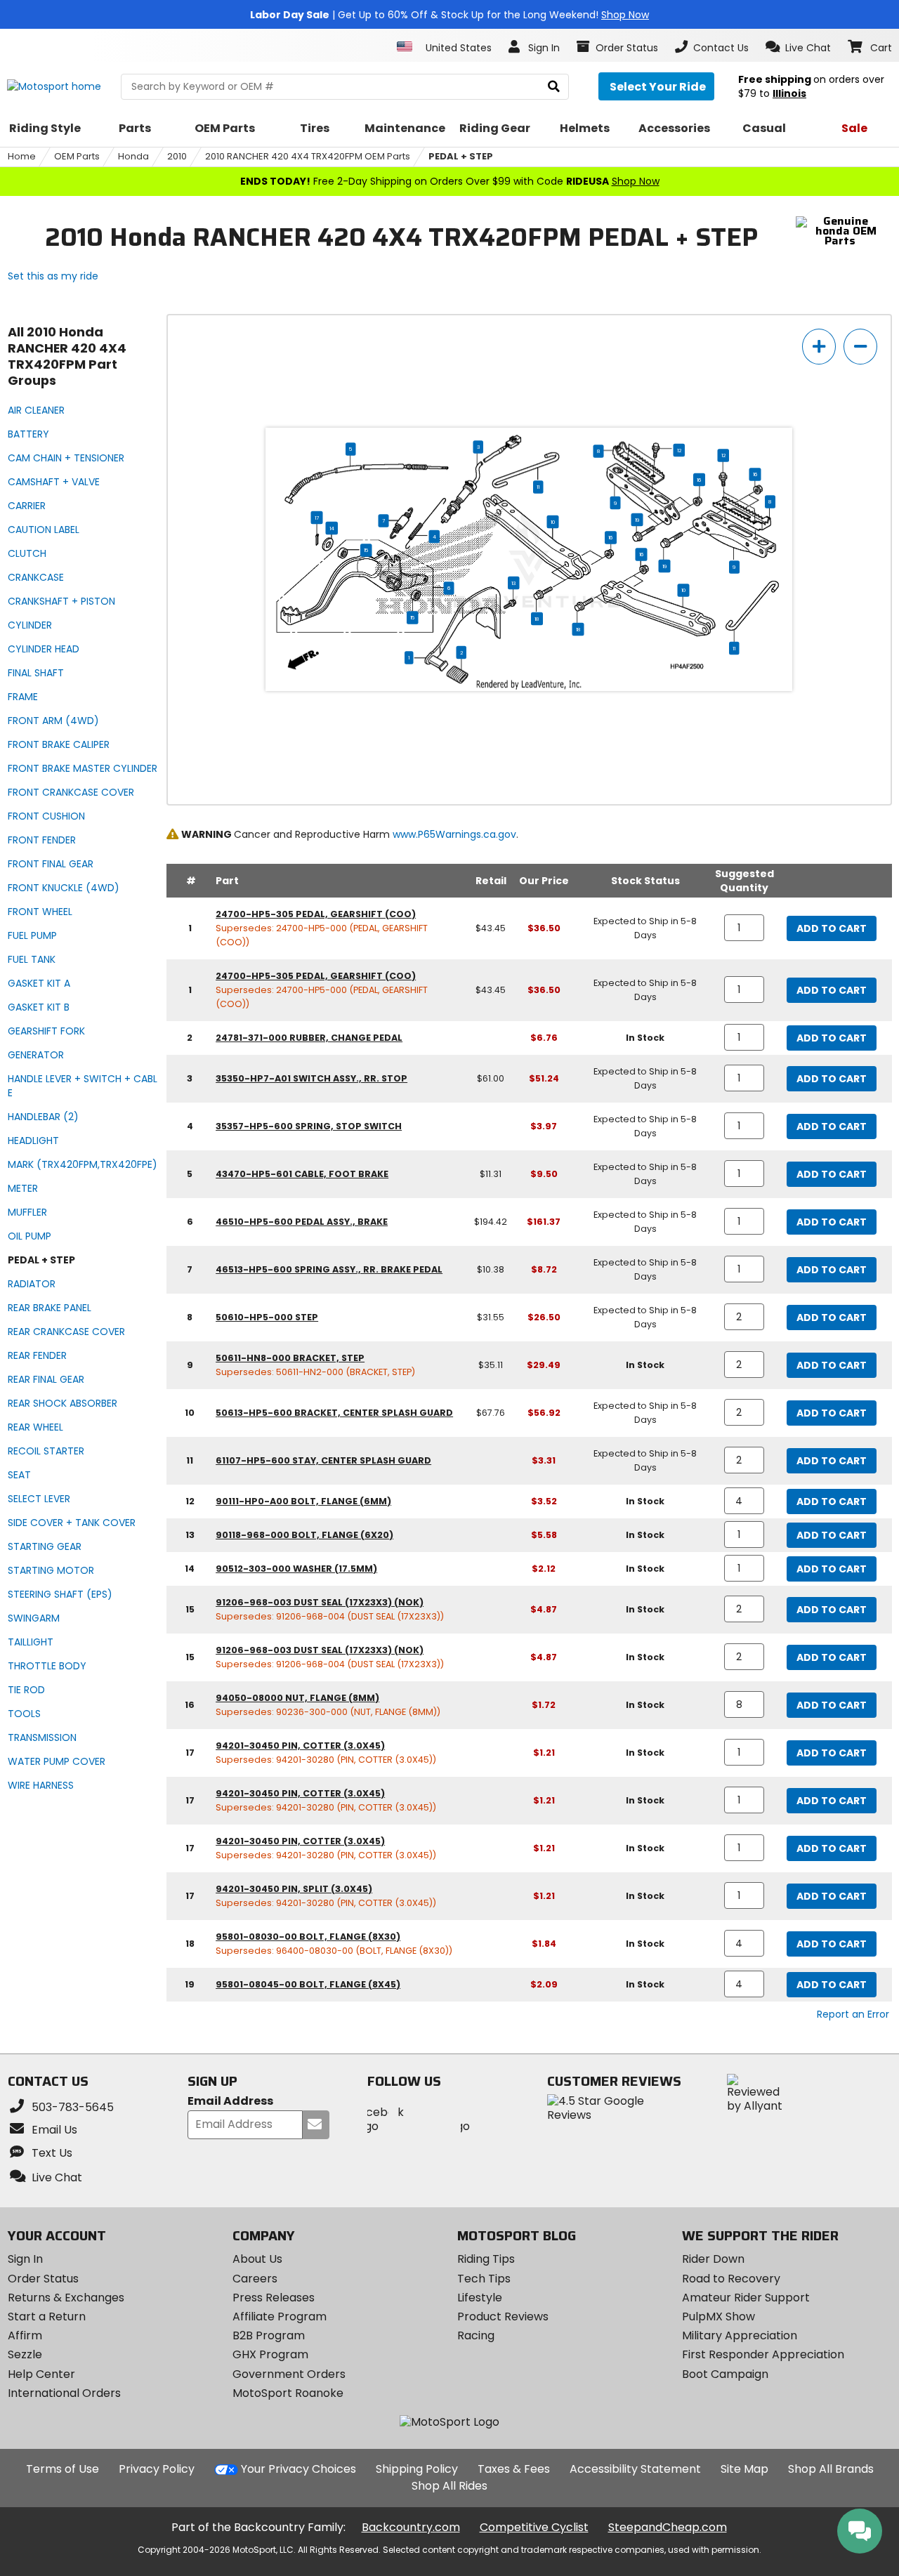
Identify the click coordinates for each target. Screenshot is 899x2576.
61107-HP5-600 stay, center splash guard (323, 1460)
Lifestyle (480, 2298)
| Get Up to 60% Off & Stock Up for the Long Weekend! (449, 15)
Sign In (25, 2259)
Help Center (41, 2374)
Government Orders (289, 2374)
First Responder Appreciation (763, 2354)
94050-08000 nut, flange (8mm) (297, 1698)
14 (332, 528)
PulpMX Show (718, 2317)
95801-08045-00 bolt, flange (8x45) (308, 1984)
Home (22, 156)
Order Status (43, 2279)
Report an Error (853, 2014)
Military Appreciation (740, 2335)
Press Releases (274, 2298)
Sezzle (25, 2354)
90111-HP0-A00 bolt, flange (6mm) (303, 1501)
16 (755, 474)
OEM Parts (77, 156)
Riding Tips (486, 2259)
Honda (133, 156)
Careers (255, 2279)
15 (367, 550)
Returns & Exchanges (66, 2298)
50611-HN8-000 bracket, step (290, 1358)
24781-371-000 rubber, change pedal (309, 1038)
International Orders (64, 2393)
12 (679, 450)
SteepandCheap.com (668, 2527)
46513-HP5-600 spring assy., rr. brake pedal (329, 1269)
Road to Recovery (731, 2279)
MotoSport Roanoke (288, 2393)
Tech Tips (484, 2279)
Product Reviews (503, 2317)
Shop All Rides (449, 2486)
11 (539, 487)
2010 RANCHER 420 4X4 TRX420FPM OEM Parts (308, 156)
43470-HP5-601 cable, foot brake (302, 1174)
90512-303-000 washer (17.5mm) (296, 1569)
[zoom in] (819, 347)
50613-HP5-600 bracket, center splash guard (334, 1413)
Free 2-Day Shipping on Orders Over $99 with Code (450, 181)
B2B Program (269, 2335)
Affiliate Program (280, 2317)
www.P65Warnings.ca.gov (454, 834)
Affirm (25, 2335)
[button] (798, 47)
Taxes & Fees (514, 2469)
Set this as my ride (53, 276)
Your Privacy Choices (298, 2469)
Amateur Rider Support (746, 2298)
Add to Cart (832, 928)
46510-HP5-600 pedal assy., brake (302, 1222)
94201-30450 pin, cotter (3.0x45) (300, 1746)
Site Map (744, 2469)
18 (538, 619)
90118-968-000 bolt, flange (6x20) (304, 1535)
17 (317, 518)
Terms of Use (63, 2469)
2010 (177, 156)
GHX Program (270, 2354)
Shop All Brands (831, 2469)
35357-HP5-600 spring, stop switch (309, 1126)
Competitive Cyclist (534, 2527)
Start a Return (47, 2317)
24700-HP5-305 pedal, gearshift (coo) (316, 914)
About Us (257, 2259)
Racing (476, 2335)
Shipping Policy (417, 2469)
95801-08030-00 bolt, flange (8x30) (308, 1937)
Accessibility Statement (635, 2469)
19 (637, 520)
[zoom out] (860, 347)
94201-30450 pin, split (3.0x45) (294, 1889)
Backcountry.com (411, 2527)
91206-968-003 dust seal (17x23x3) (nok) (320, 1602)
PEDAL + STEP (461, 156)
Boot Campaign (725, 2374)
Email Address (230, 2102)
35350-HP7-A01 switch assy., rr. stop (311, 1078)
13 (514, 583)
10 (553, 522)
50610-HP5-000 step (267, 1317)
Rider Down (713, 2259)
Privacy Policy (157, 2469)
